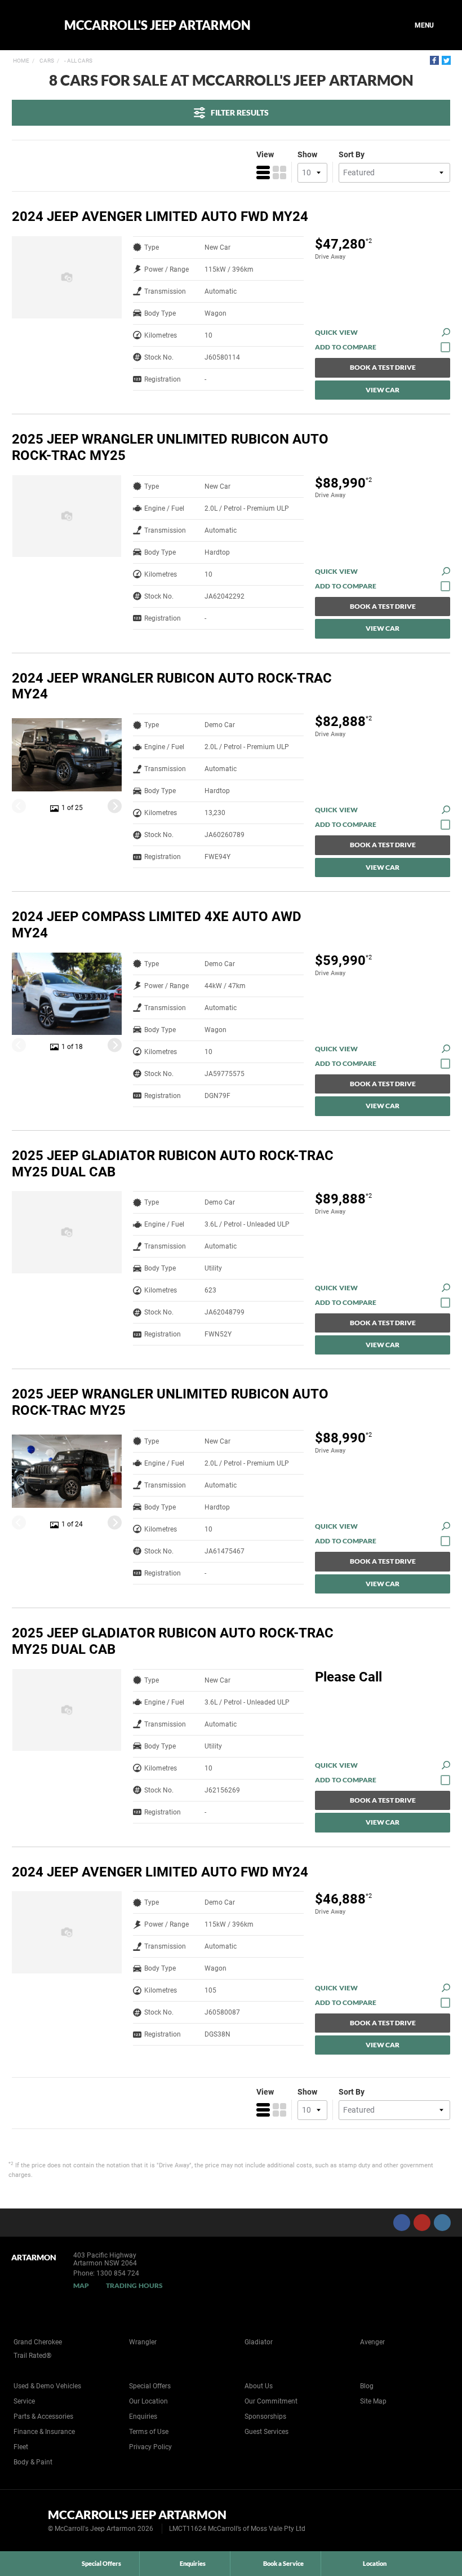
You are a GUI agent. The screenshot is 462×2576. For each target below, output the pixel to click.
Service (24, 2401)
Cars (46, 61)
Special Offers (150, 2386)
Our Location (148, 2401)
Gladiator (259, 2342)
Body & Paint (33, 2462)
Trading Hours (134, 2285)
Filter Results (240, 112)
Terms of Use (149, 2432)
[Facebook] (434, 60)
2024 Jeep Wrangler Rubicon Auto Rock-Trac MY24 (172, 686)
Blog (367, 2386)
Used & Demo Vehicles (47, 2386)
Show (307, 154)
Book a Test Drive (383, 367)
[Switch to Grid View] (279, 172)
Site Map (373, 2401)
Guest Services (266, 2432)
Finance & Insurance (44, 2432)
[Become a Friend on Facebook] (402, 2223)
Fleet (21, 2447)
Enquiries (143, 2416)
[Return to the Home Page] (27, 2520)
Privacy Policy (150, 2447)
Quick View (336, 332)
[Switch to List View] (263, 172)
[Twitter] (446, 60)
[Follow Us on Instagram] (442, 2223)
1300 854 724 (118, 2273)
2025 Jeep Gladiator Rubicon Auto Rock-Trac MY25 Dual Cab (173, 1164)
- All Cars (78, 61)
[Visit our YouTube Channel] (422, 2223)
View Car (383, 390)
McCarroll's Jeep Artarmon (157, 25)
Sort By (352, 154)
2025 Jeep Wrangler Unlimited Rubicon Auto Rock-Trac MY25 (170, 447)
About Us (259, 2386)
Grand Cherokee (38, 2342)
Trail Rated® (32, 2356)
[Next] (115, 806)
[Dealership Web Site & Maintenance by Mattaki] (432, 2521)
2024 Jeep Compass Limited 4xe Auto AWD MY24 (157, 925)
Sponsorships (265, 2416)
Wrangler (143, 2342)
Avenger (372, 2342)
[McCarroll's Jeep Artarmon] (30, 25)
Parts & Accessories (43, 2416)
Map (81, 2285)
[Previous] (19, 806)
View (265, 154)
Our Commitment (271, 2401)
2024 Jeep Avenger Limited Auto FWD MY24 (160, 216)
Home (21, 61)
